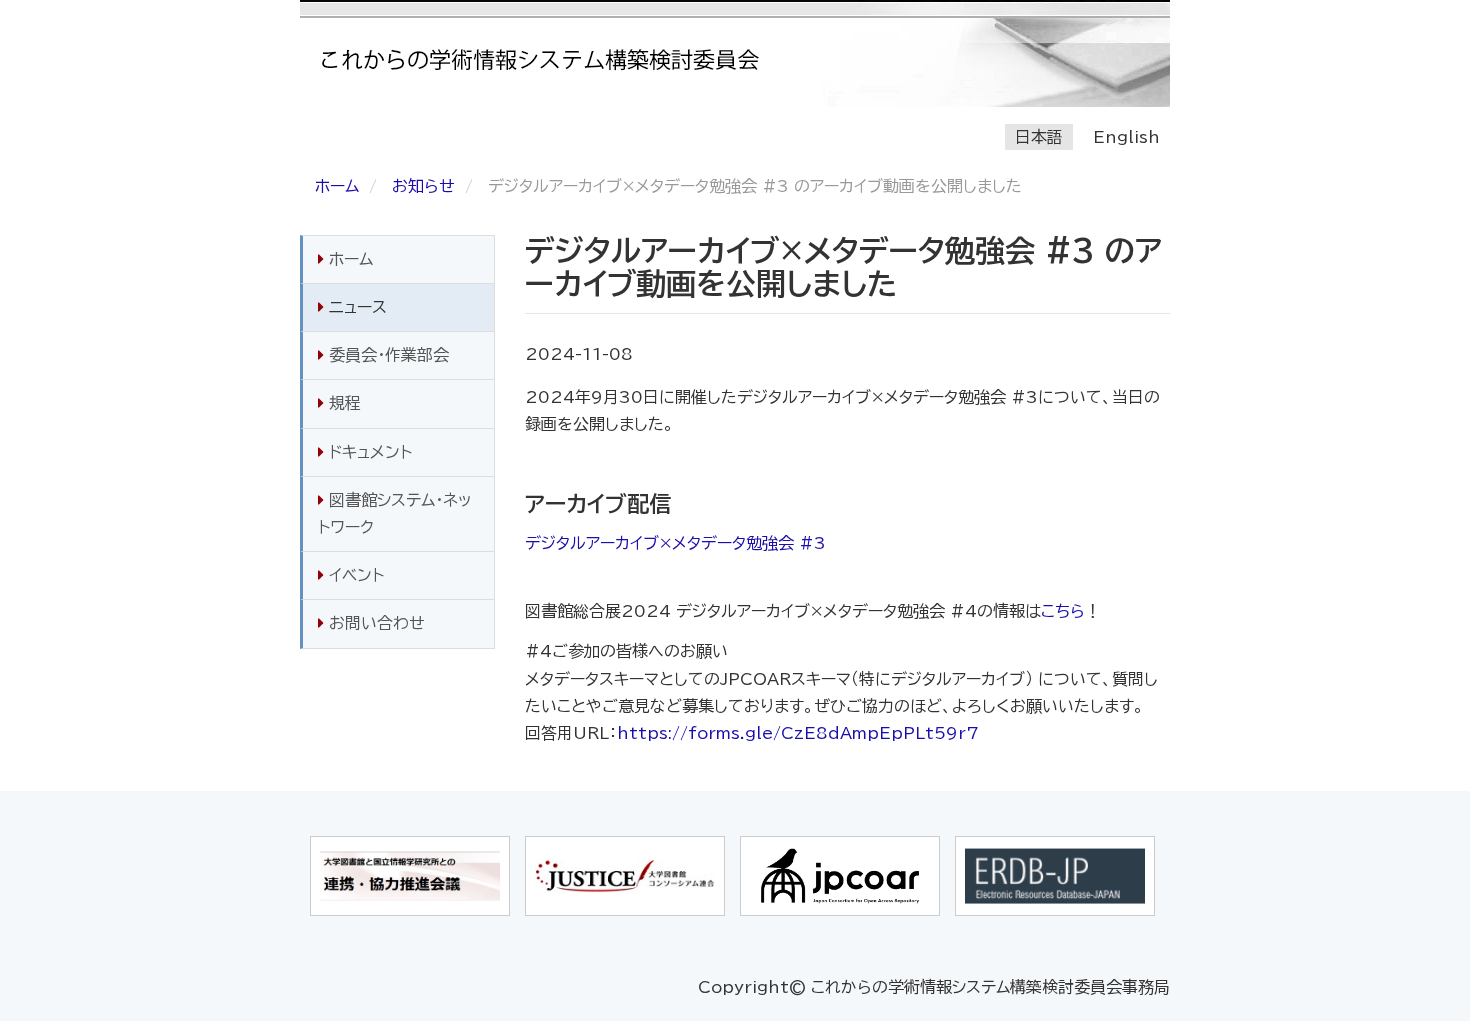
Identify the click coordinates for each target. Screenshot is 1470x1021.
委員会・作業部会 (386, 355)
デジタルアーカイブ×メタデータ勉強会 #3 (675, 543)
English (1126, 137)
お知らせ (423, 186)
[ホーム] (550, 60)
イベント (354, 575)
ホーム (337, 186)
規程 (342, 403)
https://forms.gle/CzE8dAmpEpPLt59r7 (798, 733)
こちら (1063, 611)
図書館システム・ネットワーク (395, 513)
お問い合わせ (374, 623)
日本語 (1039, 137)
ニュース (355, 307)
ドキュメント (368, 452)
